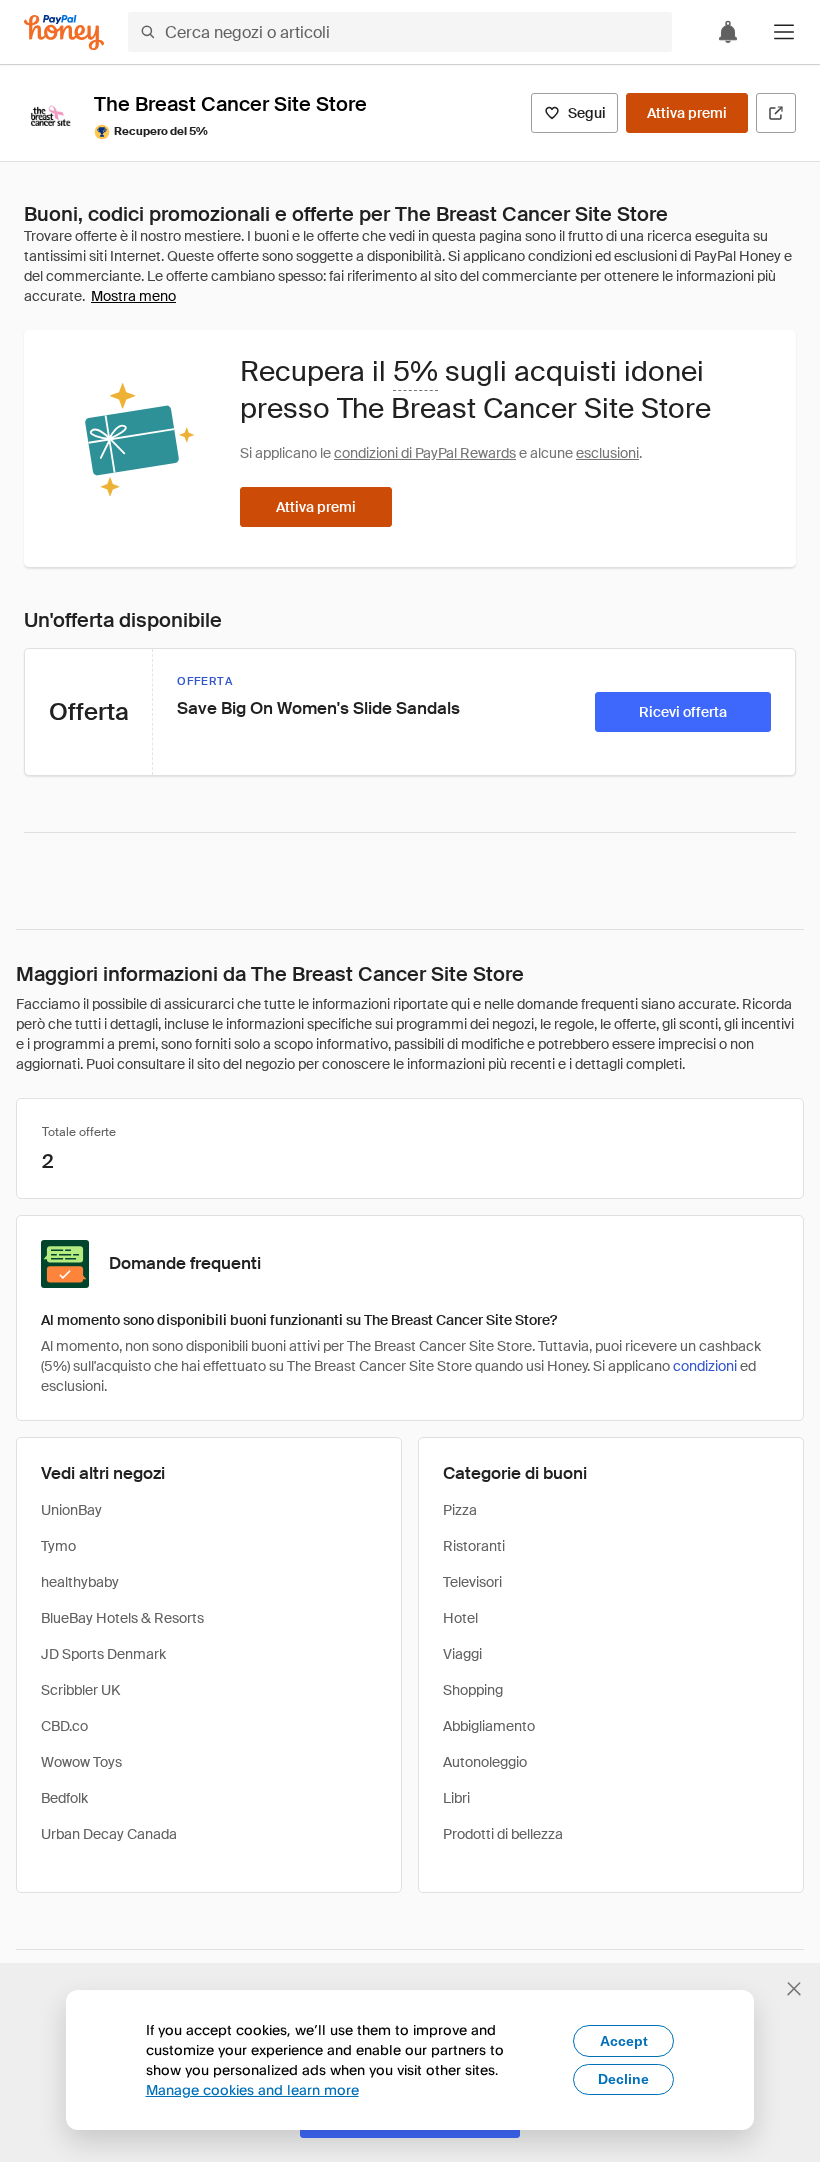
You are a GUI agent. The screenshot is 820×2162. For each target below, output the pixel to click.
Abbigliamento (489, 1726)
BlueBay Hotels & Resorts (122, 1618)
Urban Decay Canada (109, 1834)
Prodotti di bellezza (503, 1834)
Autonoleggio (485, 1762)
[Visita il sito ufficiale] (776, 113)
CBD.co (64, 1726)
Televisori (472, 1582)
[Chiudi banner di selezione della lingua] (794, 1989)
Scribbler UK (80, 1690)
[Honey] (64, 32)
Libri (456, 1798)
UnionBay (71, 1510)
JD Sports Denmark (103, 1654)
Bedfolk (64, 1798)
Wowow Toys (81, 1762)
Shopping (473, 1690)
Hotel (460, 1618)
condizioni (705, 1366)
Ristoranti (474, 1546)
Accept (624, 2041)
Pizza (460, 1510)
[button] (784, 32)
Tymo (58, 1546)
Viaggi (462, 1654)
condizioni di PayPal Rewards (425, 453)
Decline (623, 2079)
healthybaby (80, 1582)
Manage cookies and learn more (252, 2089)
